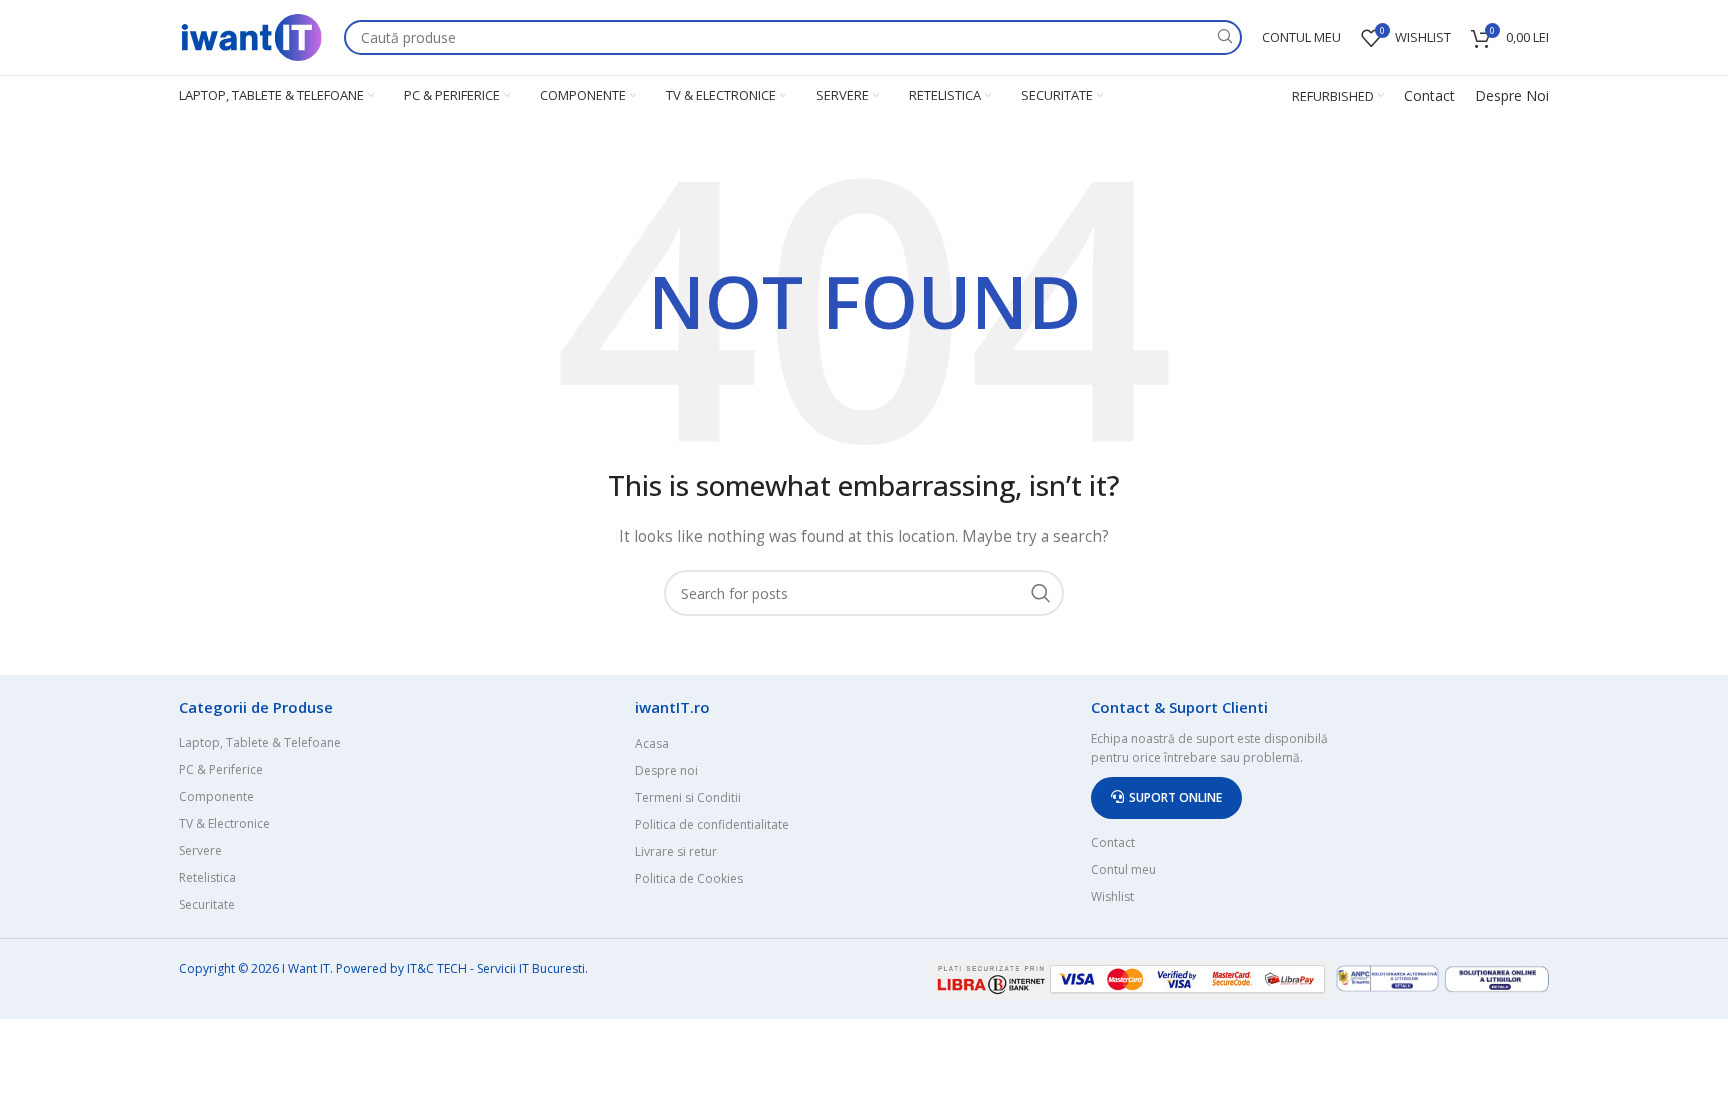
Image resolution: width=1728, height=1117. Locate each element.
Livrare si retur (676, 851)
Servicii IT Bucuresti (531, 968)
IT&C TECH (437, 968)
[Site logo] (251, 35)
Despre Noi (1512, 95)
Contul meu (1123, 869)
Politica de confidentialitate (712, 824)
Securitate (207, 904)
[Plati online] (1133, 976)
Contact (1429, 95)
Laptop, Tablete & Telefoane (260, 742)
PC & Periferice (221, 769)
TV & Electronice (224, 823)
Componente (216, 796)
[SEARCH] (1224, 37)
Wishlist (1112, 896)
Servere (200, 850)
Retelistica (207, 877)
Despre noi (666, 770)
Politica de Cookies (689, 878)
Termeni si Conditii (688, 797)
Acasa (652, 743)
